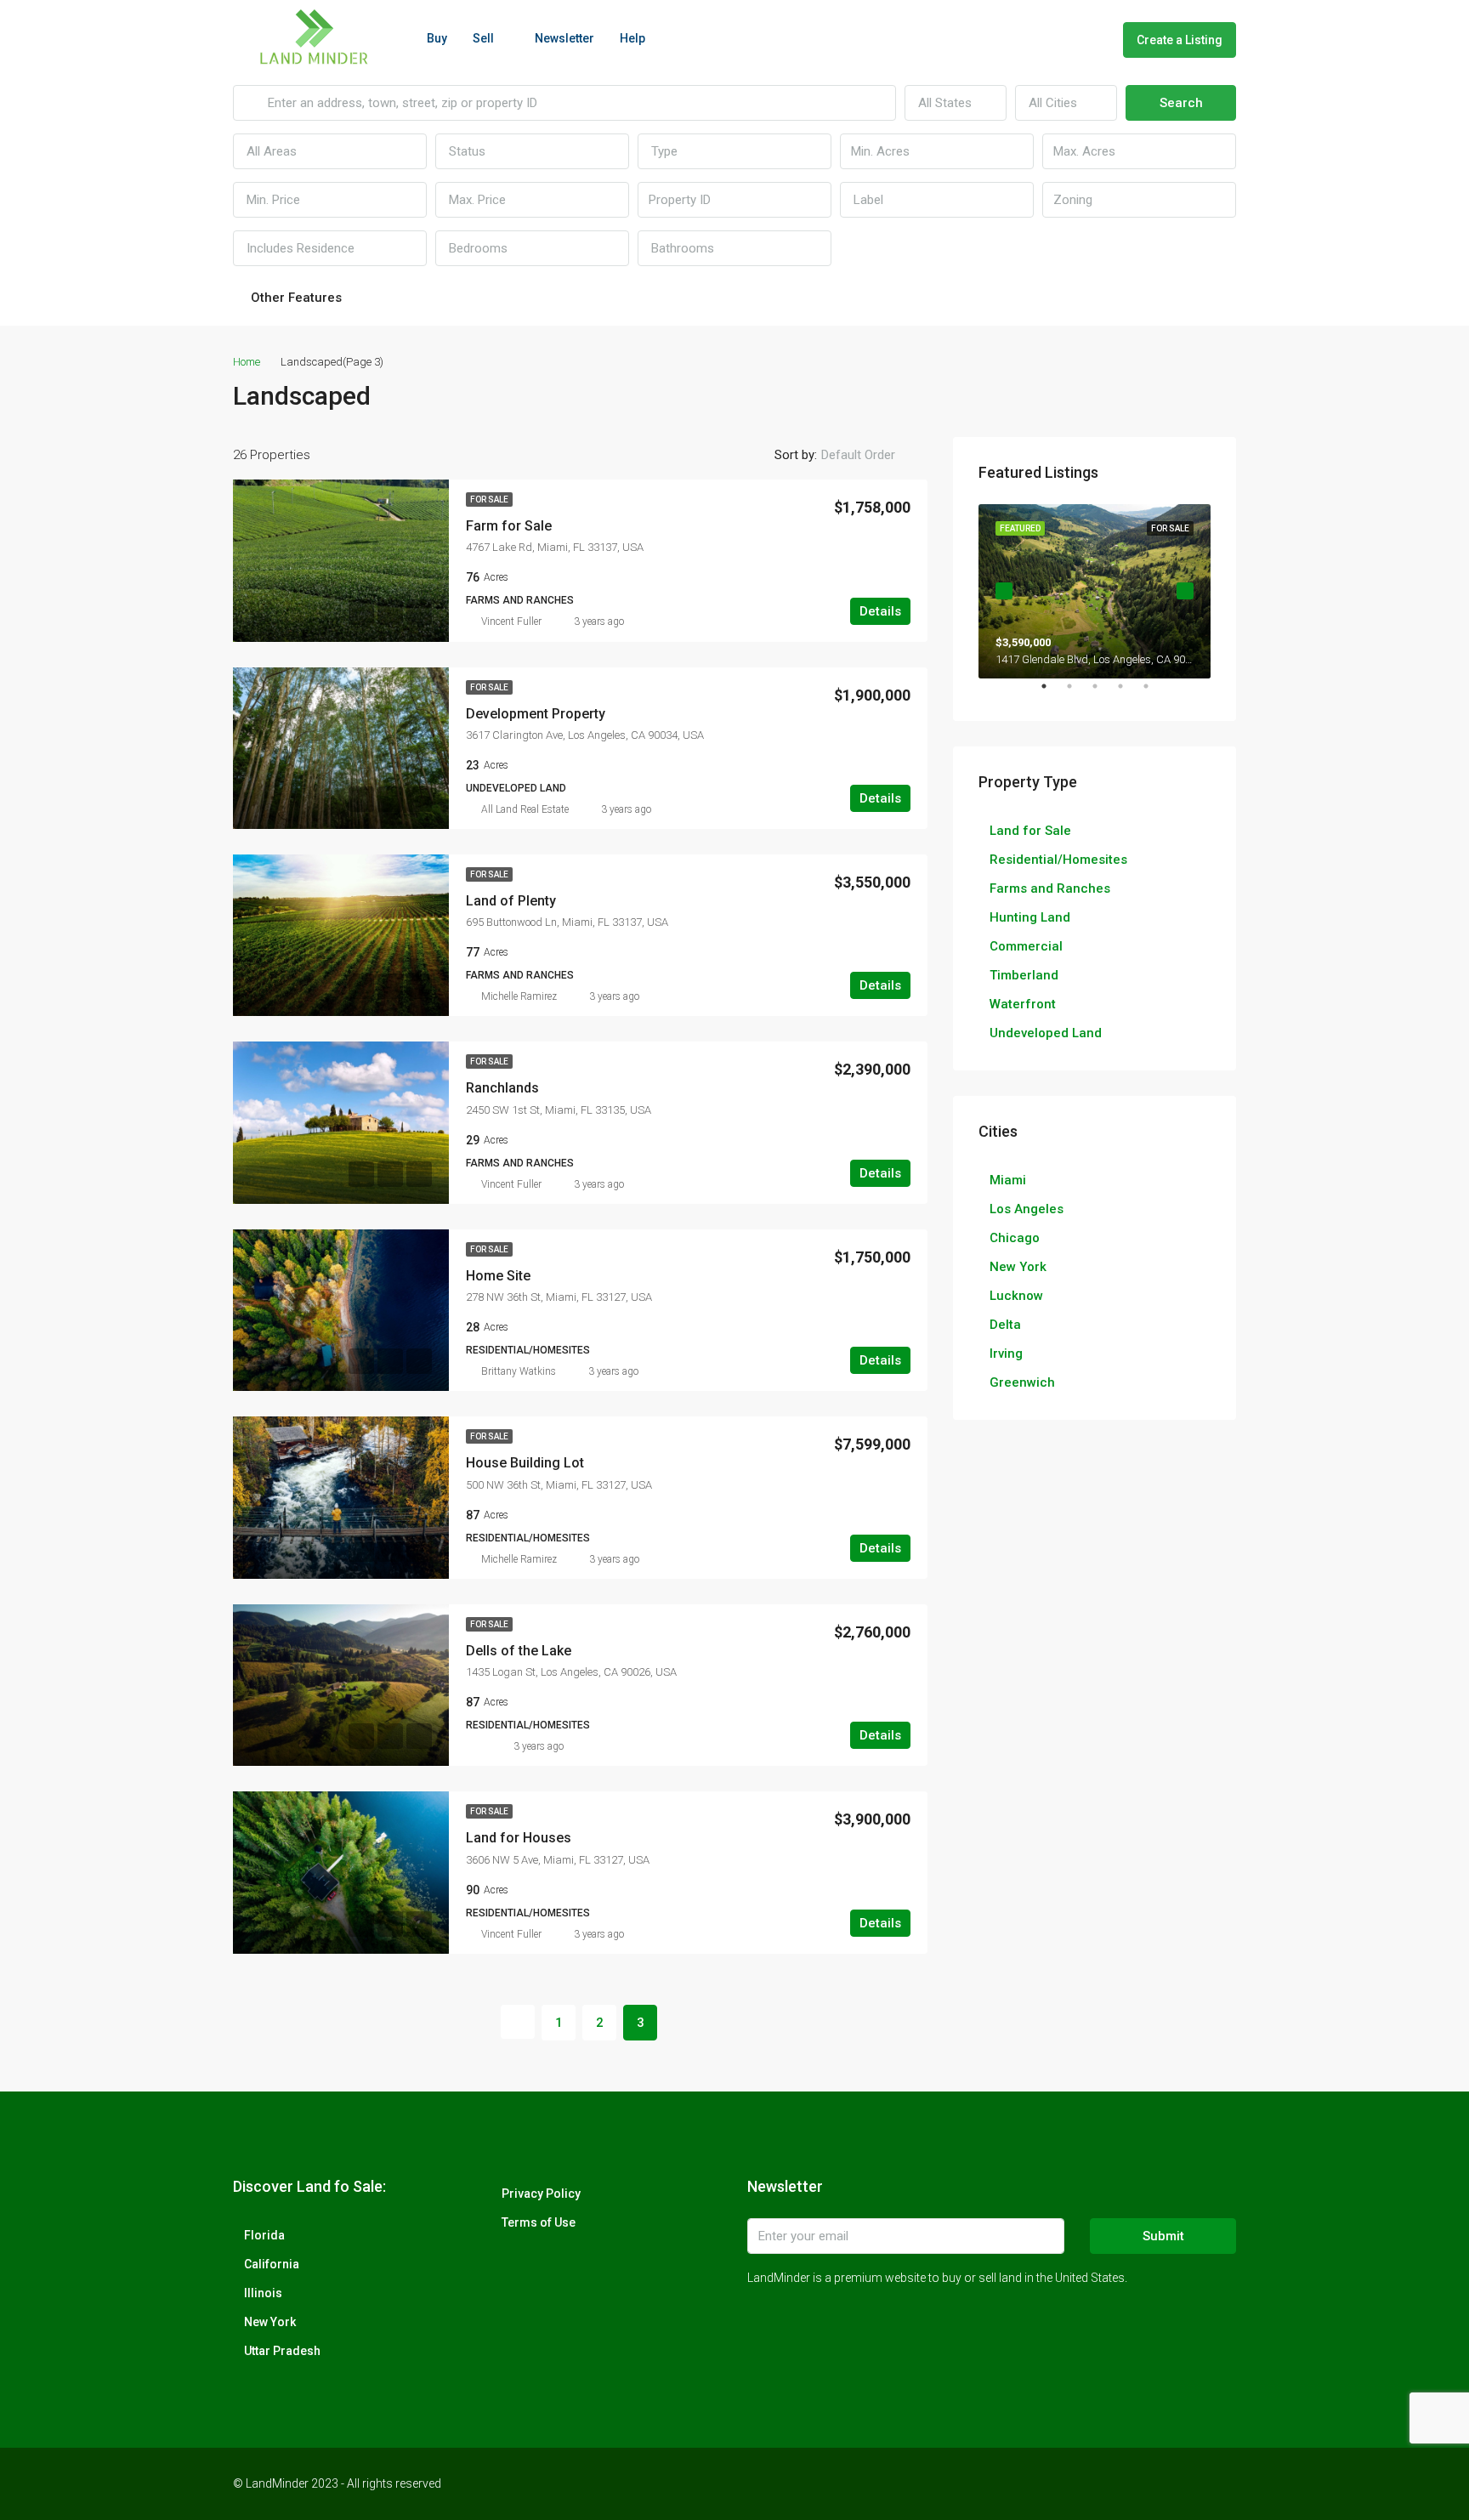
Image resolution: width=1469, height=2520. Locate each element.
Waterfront (1023, 1004)
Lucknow (1016, 1296)
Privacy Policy (541, 2194)
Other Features (295, 298)
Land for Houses (519, 1838)
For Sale (489, 499)
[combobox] (956, 103)
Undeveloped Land (1046, 1033)
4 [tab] (1129, 693)
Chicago (1015, 1238)
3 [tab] (1103, 693)
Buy (437, 38)
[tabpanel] (1095, 591)
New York (1018, 1267)
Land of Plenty (511, 901)
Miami (1008, 1180)
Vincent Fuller (511, 621)
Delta (1005, 1325)
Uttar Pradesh (282, 2351)
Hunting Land (1030, 917)
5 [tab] (1154, 693)
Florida (264, 2235)
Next (1185, 591)
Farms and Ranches (1050, 888)
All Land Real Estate (525, 809)
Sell (483, 38)
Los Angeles (1027, 1209)
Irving (1006, 1354)
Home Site (498, 1276)
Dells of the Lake (519, 1651)
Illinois (263, 2293)
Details (880, 611)
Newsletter (564, 38)
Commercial (1026, 946)
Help (632, 38)
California (272, 2264)
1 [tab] (1052, 693)
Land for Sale (1030, 831)
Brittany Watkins (519, 1371)
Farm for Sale (509, 526)
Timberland (1024, 975)
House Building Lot (525, 1463)
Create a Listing (1180, 40)
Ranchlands (502, 1088)
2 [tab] (1078, 693)
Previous (1004, 591)
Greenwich (1022, 1382)
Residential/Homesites (1058, 860)
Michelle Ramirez (519, 996)
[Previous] (518, 2022)
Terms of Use (539, 2222)
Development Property (536, 714)
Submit (1163, 2236)
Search (1181, 103)
